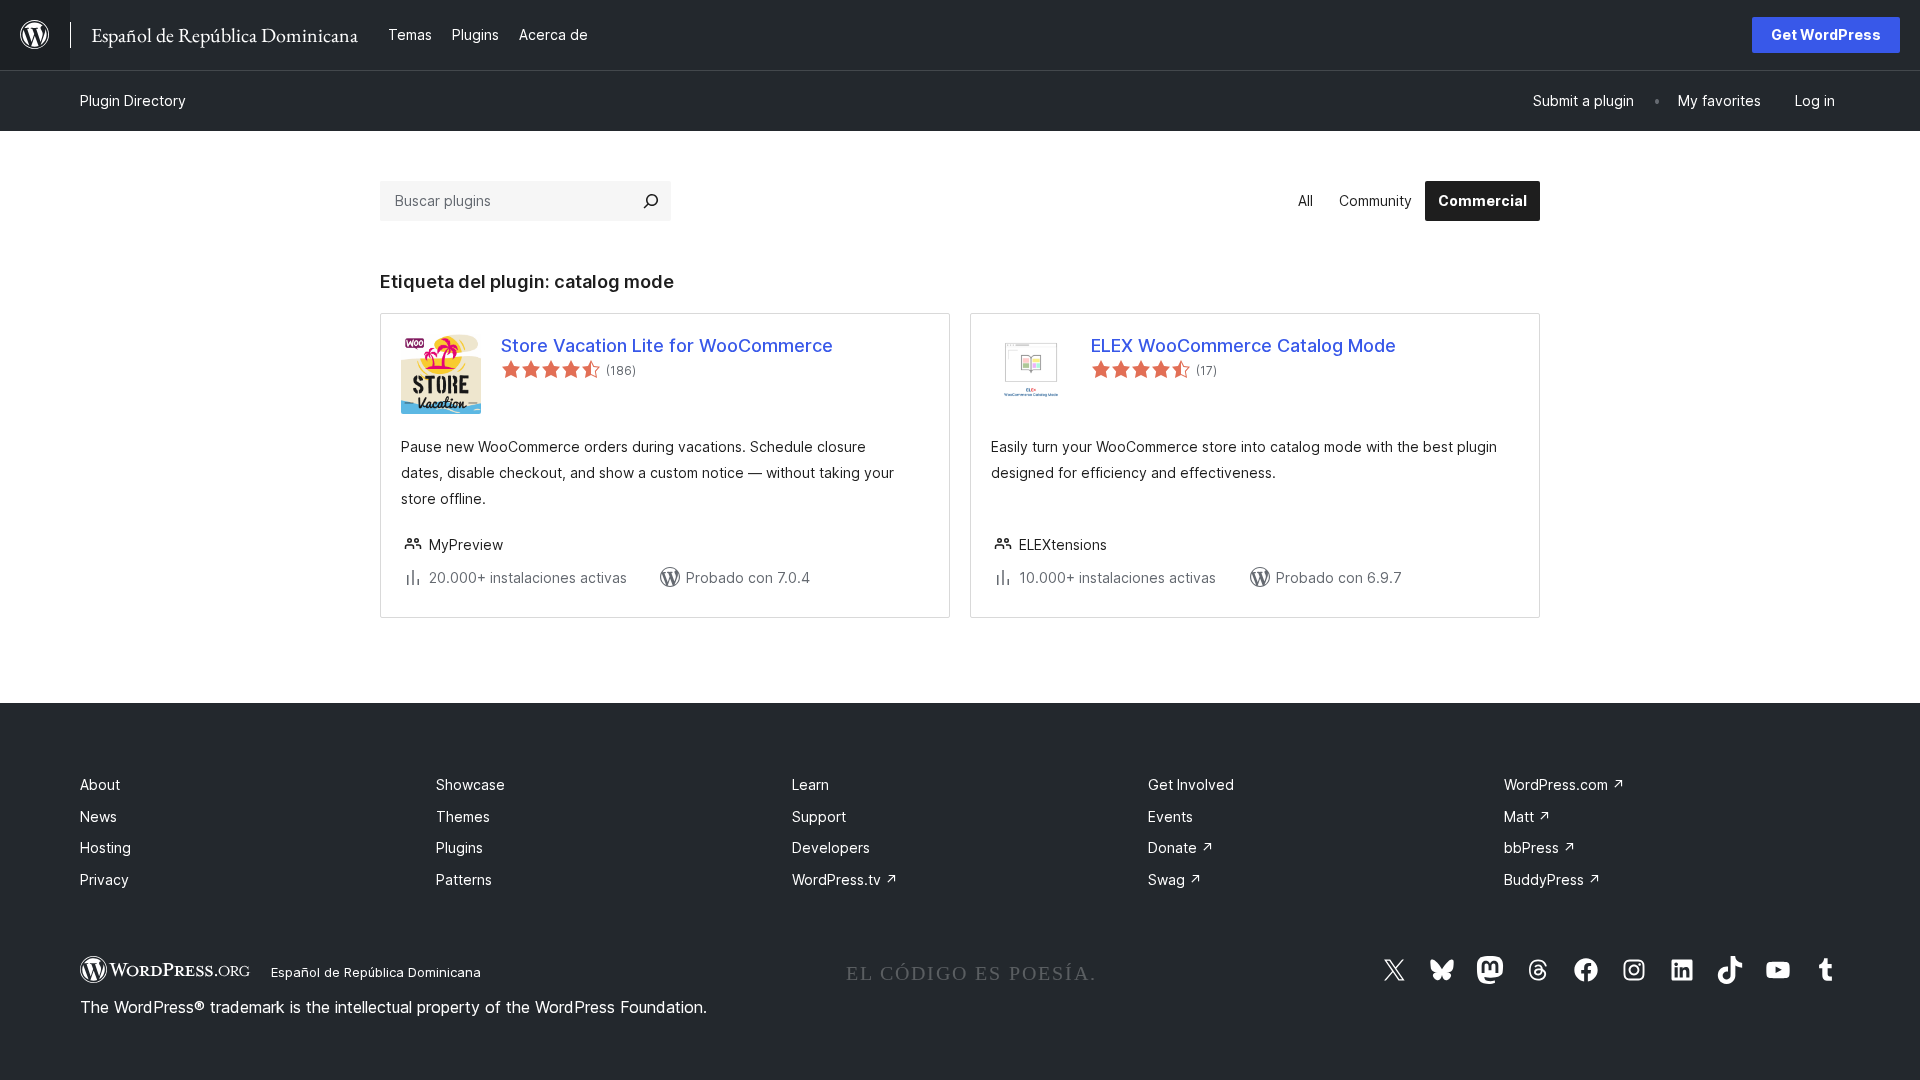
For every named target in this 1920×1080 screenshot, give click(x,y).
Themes (463, 816)
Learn (810, 784)
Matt (1527, 816)
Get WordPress (1826, 34)
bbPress (1540, 847)
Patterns (464, 879)
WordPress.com (1564, 784)
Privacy (104, 879)
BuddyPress (1552, 879)
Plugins (459, 847)
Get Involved (1191, 784)
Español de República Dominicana (376, 972)
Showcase (470, 784)
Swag (1175, 879)
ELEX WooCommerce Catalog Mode (1243, 345)
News (98, 816)
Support (819, 816)
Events (1170, 816)
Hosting (105, 847)
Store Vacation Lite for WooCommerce (667, 345)
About (100, 784)
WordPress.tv (845, 879)
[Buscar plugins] (651, 201)
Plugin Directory (133, 100)
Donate (1181, 847)
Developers (831, 847)
